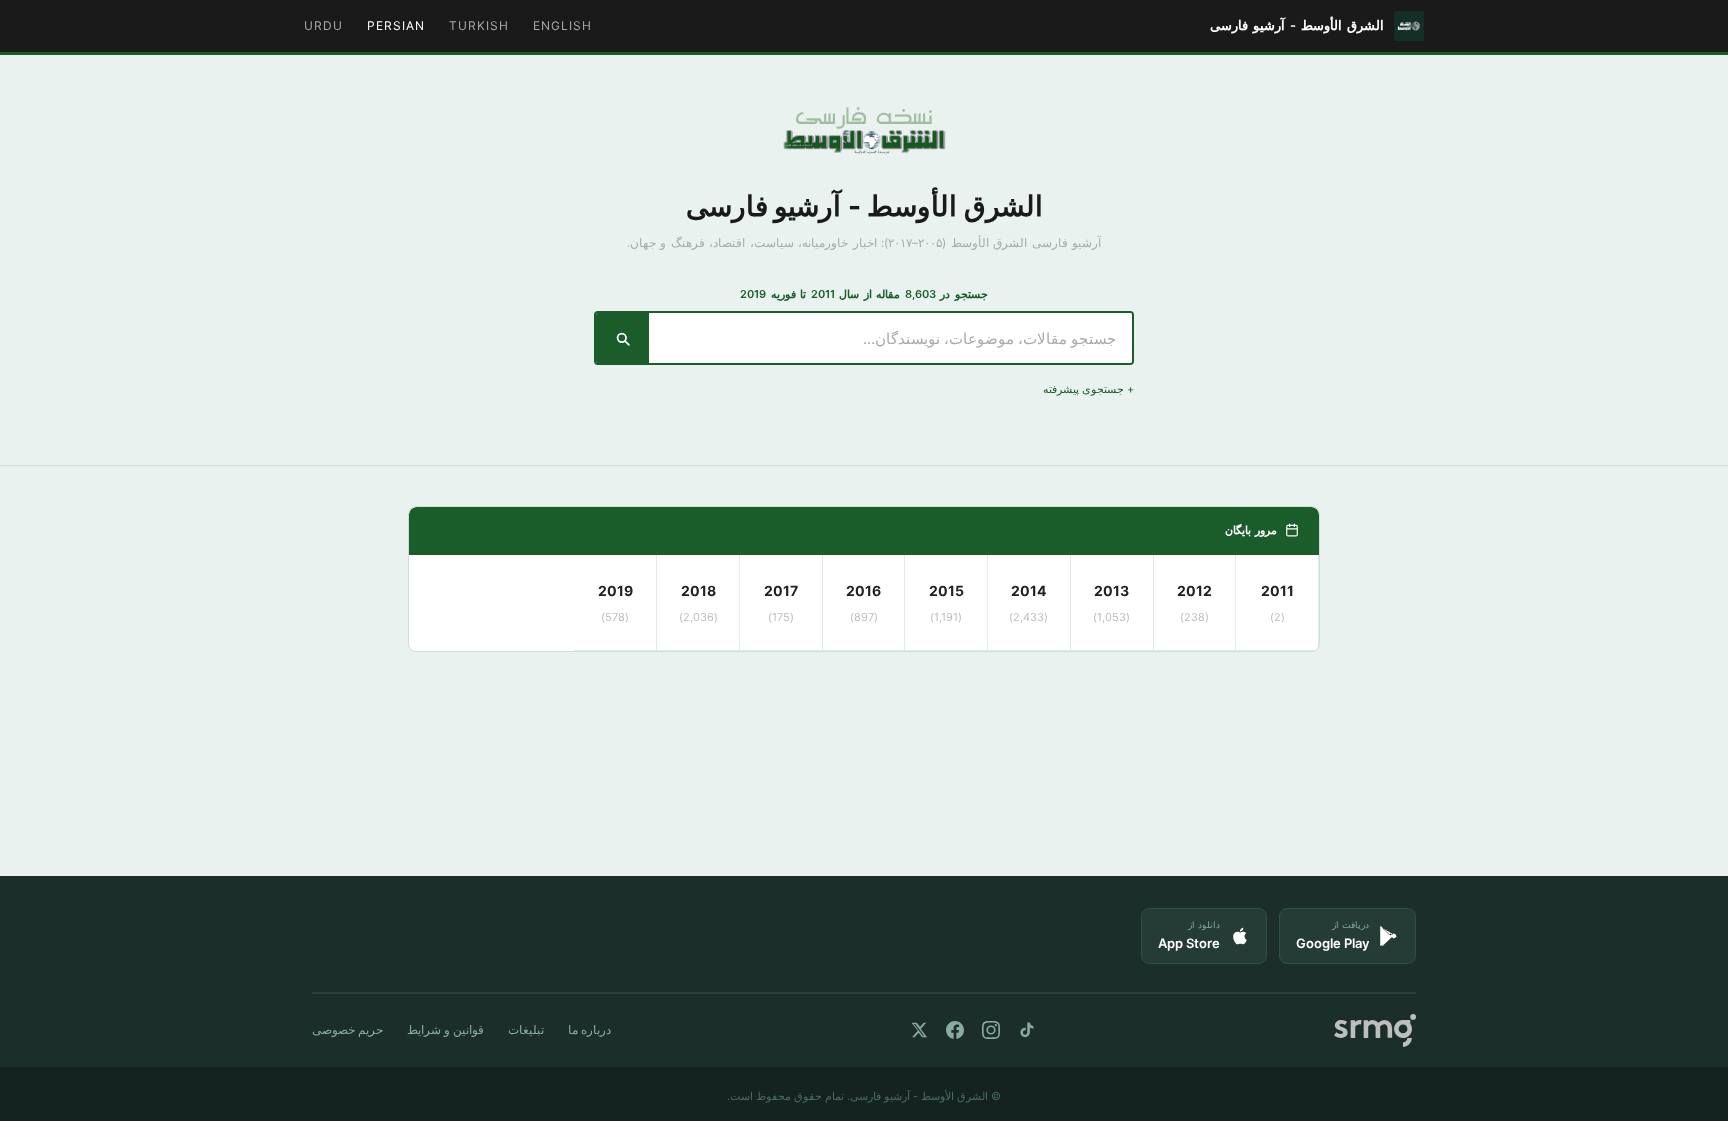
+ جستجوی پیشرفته (1088, 389)
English (562, 25)
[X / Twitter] (919, 1030)
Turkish (479, 25)
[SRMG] (1375, 1030)
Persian (396, 25)
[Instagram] (991, 1030)
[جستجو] (622, 338)
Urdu (323, 25)
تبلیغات (526, 1029)
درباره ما (589, 1029)
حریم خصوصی (347, 1029)
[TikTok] (1027, 1030)
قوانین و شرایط (445, 1029)
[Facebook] (955, 1030)
